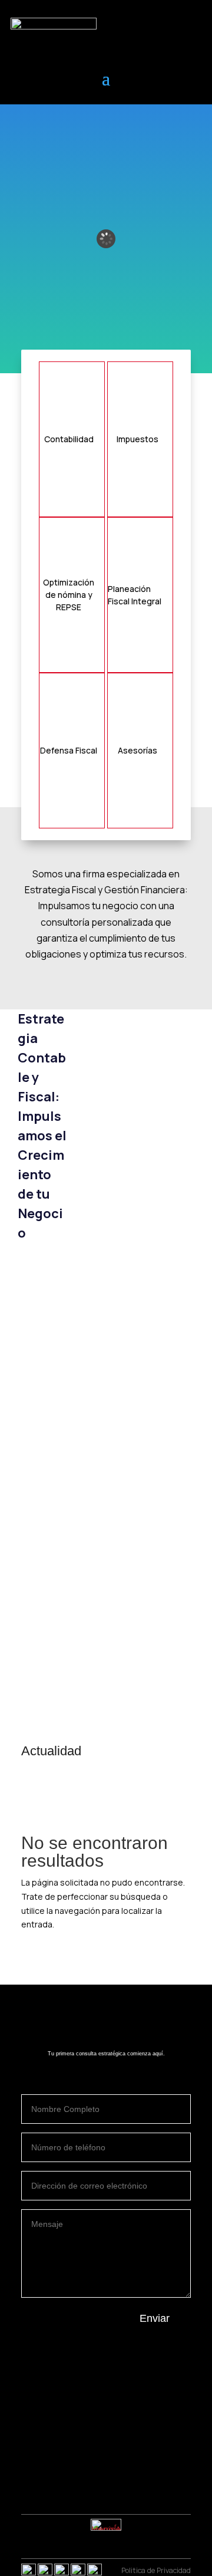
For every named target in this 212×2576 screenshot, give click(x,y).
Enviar (155, 2318)
